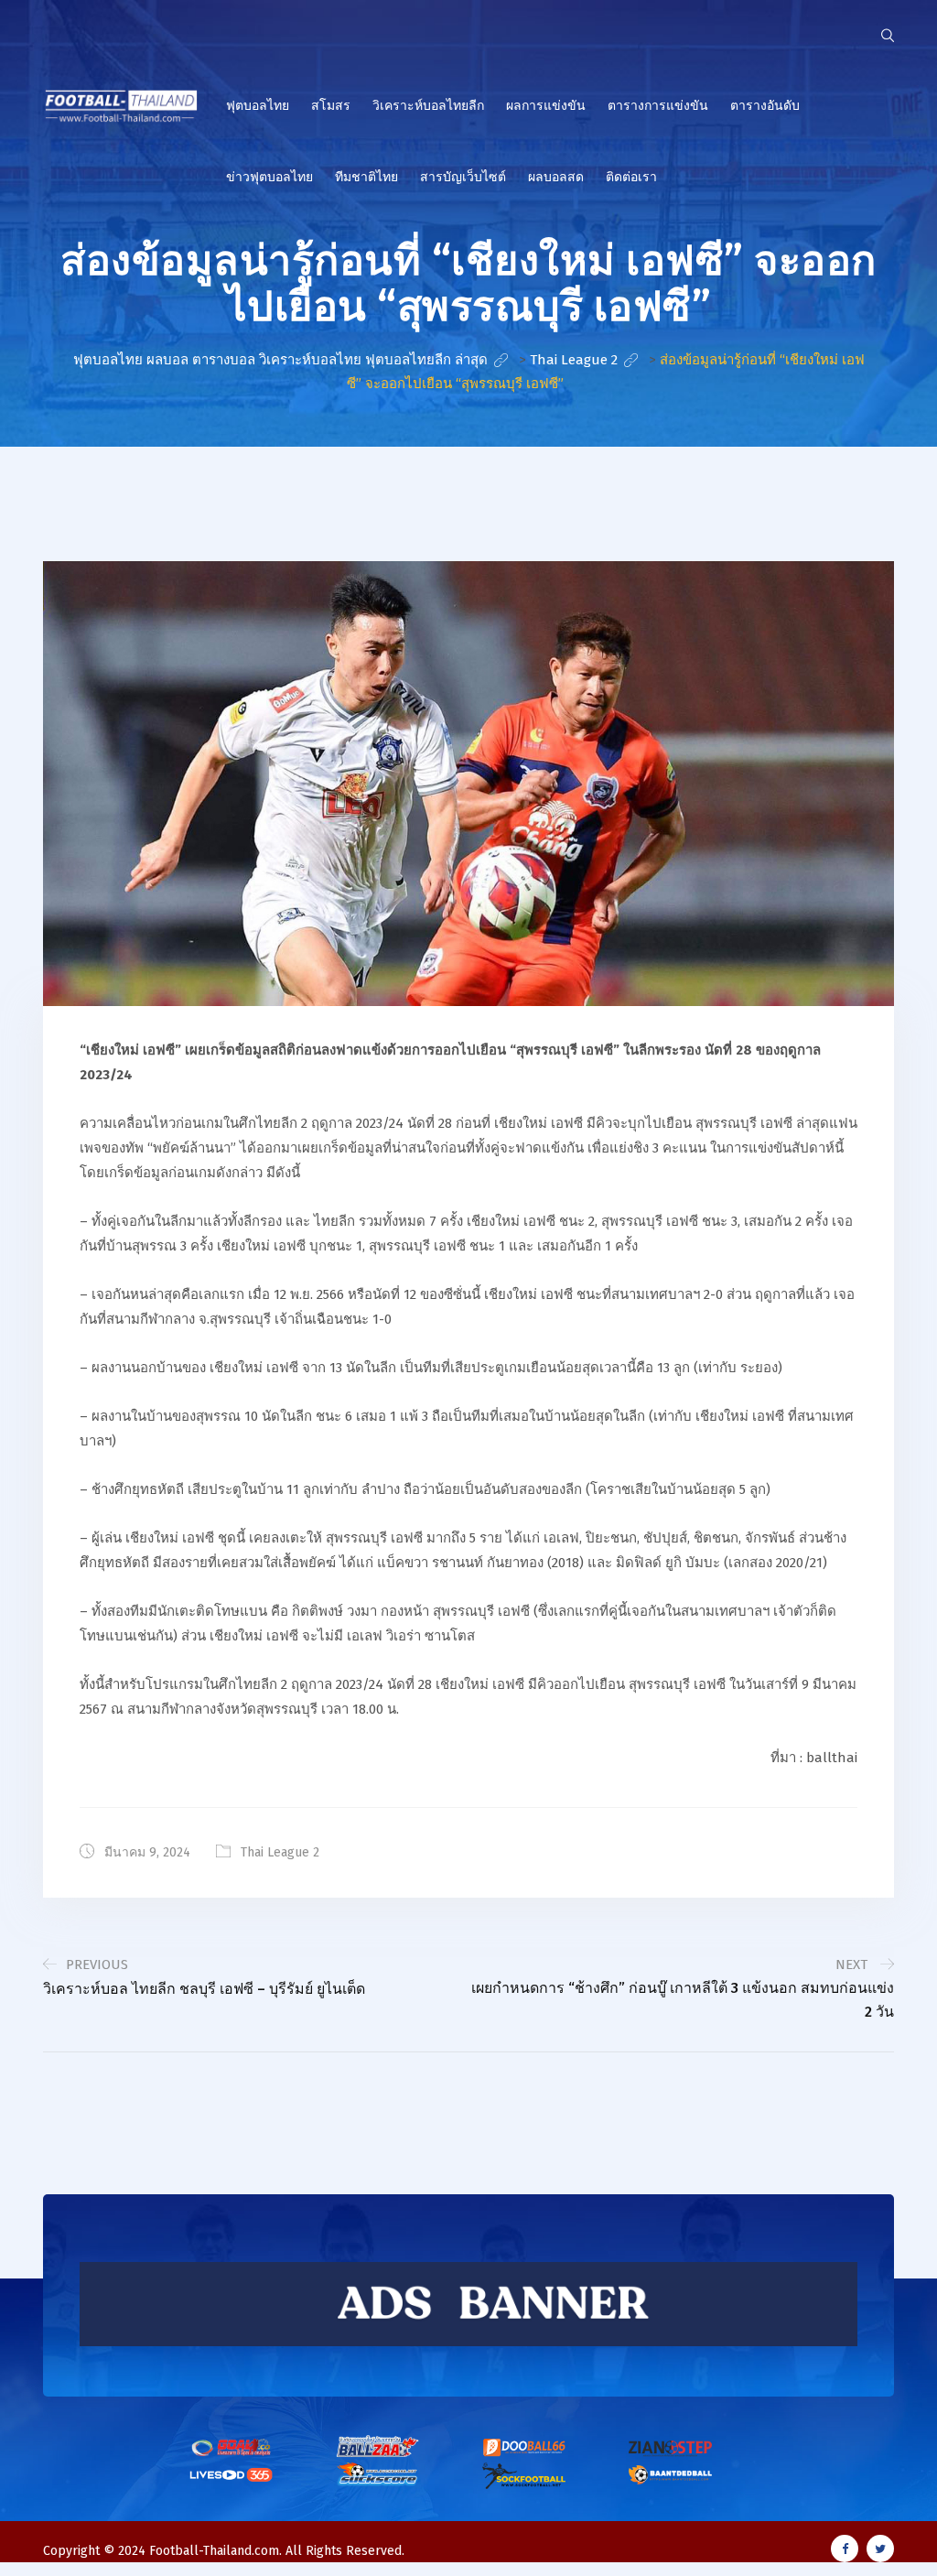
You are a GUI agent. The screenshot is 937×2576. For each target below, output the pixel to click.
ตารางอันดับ (765, 106)
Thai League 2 (280, 1852)
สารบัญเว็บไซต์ (463, 177)
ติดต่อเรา (631, 177)
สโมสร (331, 106)
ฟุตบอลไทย (258, 106)
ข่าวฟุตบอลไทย (269, 177)
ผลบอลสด (556, 177)
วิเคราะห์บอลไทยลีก (428, 106)
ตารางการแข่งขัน (658, 106)
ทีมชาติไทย (366, 177)
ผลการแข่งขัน (546, 106)
